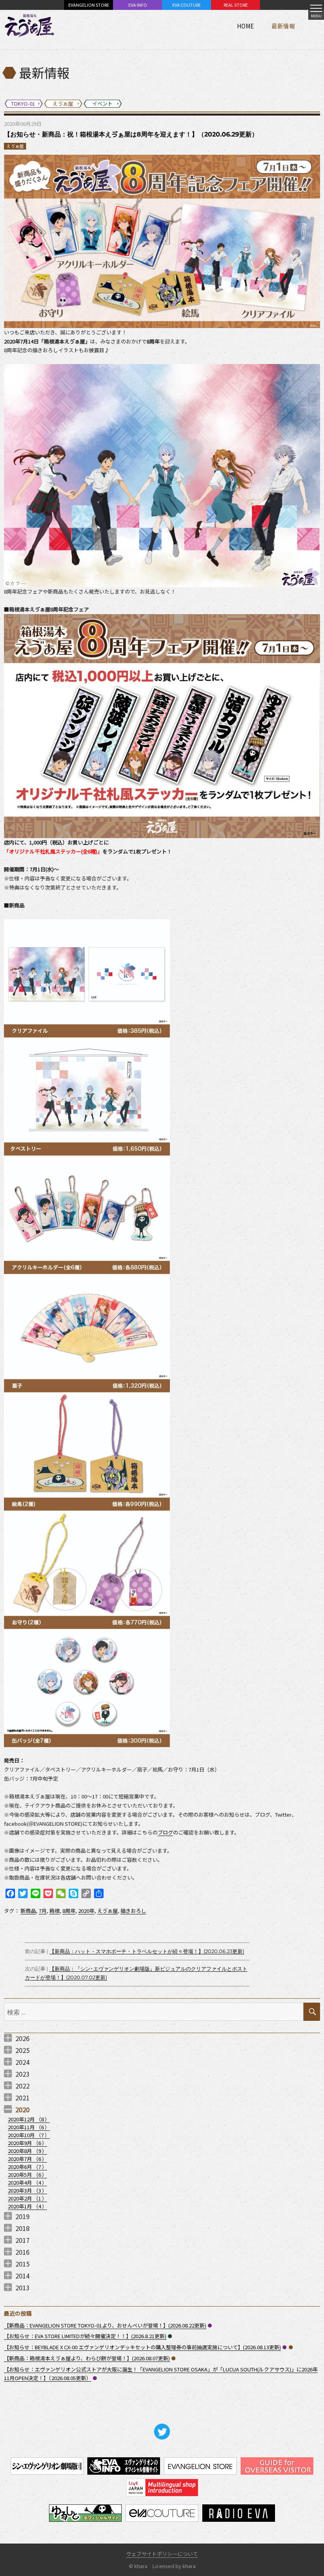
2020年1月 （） (27, 2206)
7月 (43, 1911)
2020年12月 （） (29, 2119)
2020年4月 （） (27, 2182)
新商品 (28, 1911)
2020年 (86, 1911)
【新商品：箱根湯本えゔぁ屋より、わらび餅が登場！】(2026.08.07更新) (87, 2358)
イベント (170, 2336)
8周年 (69, 1911)
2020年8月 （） (27, 2151)
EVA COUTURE (186, 5)
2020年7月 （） (27, 2159)
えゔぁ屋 (15, 146)
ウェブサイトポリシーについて (162, 2554)
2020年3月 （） (27, 2190)
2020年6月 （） (27, 2167)
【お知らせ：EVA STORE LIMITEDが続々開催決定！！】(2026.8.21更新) (85, 2336)
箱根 (55, 1911)
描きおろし (133, 1911)
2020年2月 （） (27, 2198)
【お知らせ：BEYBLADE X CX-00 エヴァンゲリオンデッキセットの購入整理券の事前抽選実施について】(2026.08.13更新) (142, 2347)
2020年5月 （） (27, 2175)
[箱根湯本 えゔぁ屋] (30, 26)
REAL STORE (236, 5)
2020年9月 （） (27, 2143)
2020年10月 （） (29, 2135)
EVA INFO (138, 5)
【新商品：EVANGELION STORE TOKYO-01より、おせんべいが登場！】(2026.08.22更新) (105, 2325)
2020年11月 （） (29, 2127)
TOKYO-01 (210, 2326)
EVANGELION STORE (89, 5)
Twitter (162, 2432)
